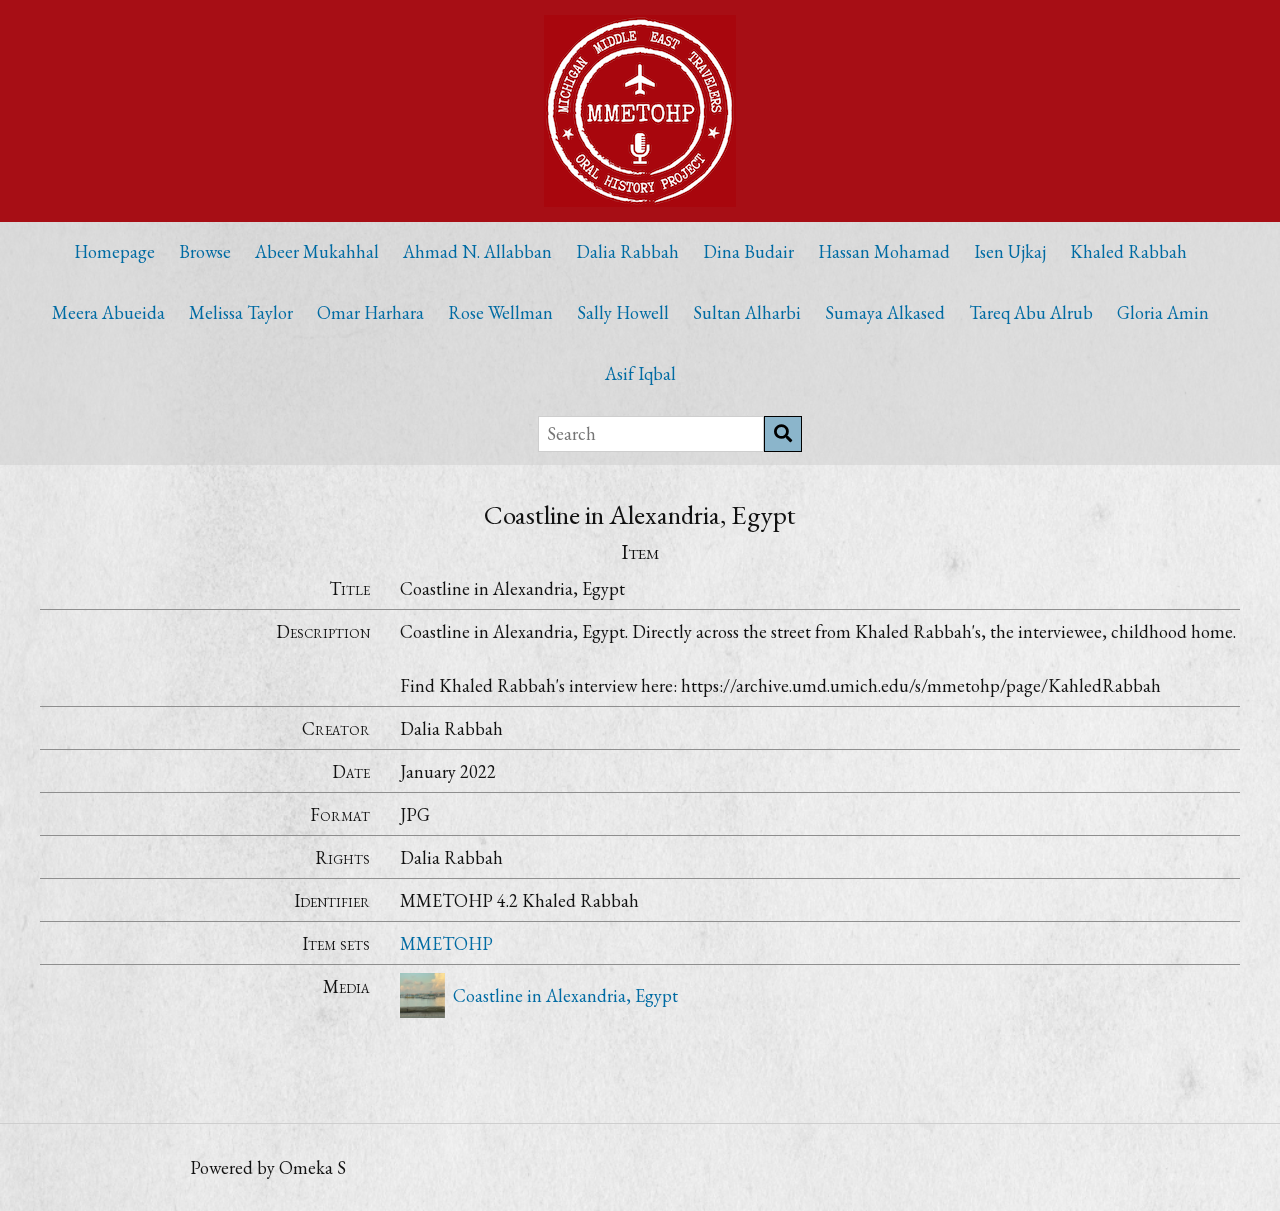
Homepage (114, 251)
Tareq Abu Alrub (1031, 312)
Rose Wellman (500, 312)
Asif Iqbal (640, 373)
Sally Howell (623, 312)
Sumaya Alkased (885, 312)
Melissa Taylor (241, 312)
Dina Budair (748, 251)
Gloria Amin (1163, 312)
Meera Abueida (108, 312)
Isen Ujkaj (1010, 251)
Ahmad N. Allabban (477, 251)
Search (783, 434)
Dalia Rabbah (627, 251)
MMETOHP (446, 943)
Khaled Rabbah (1128, 251)
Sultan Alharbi (747, 312)
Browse (205, 251)
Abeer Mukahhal (317, 251)
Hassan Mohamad (884, 251)
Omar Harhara (370, 312)
